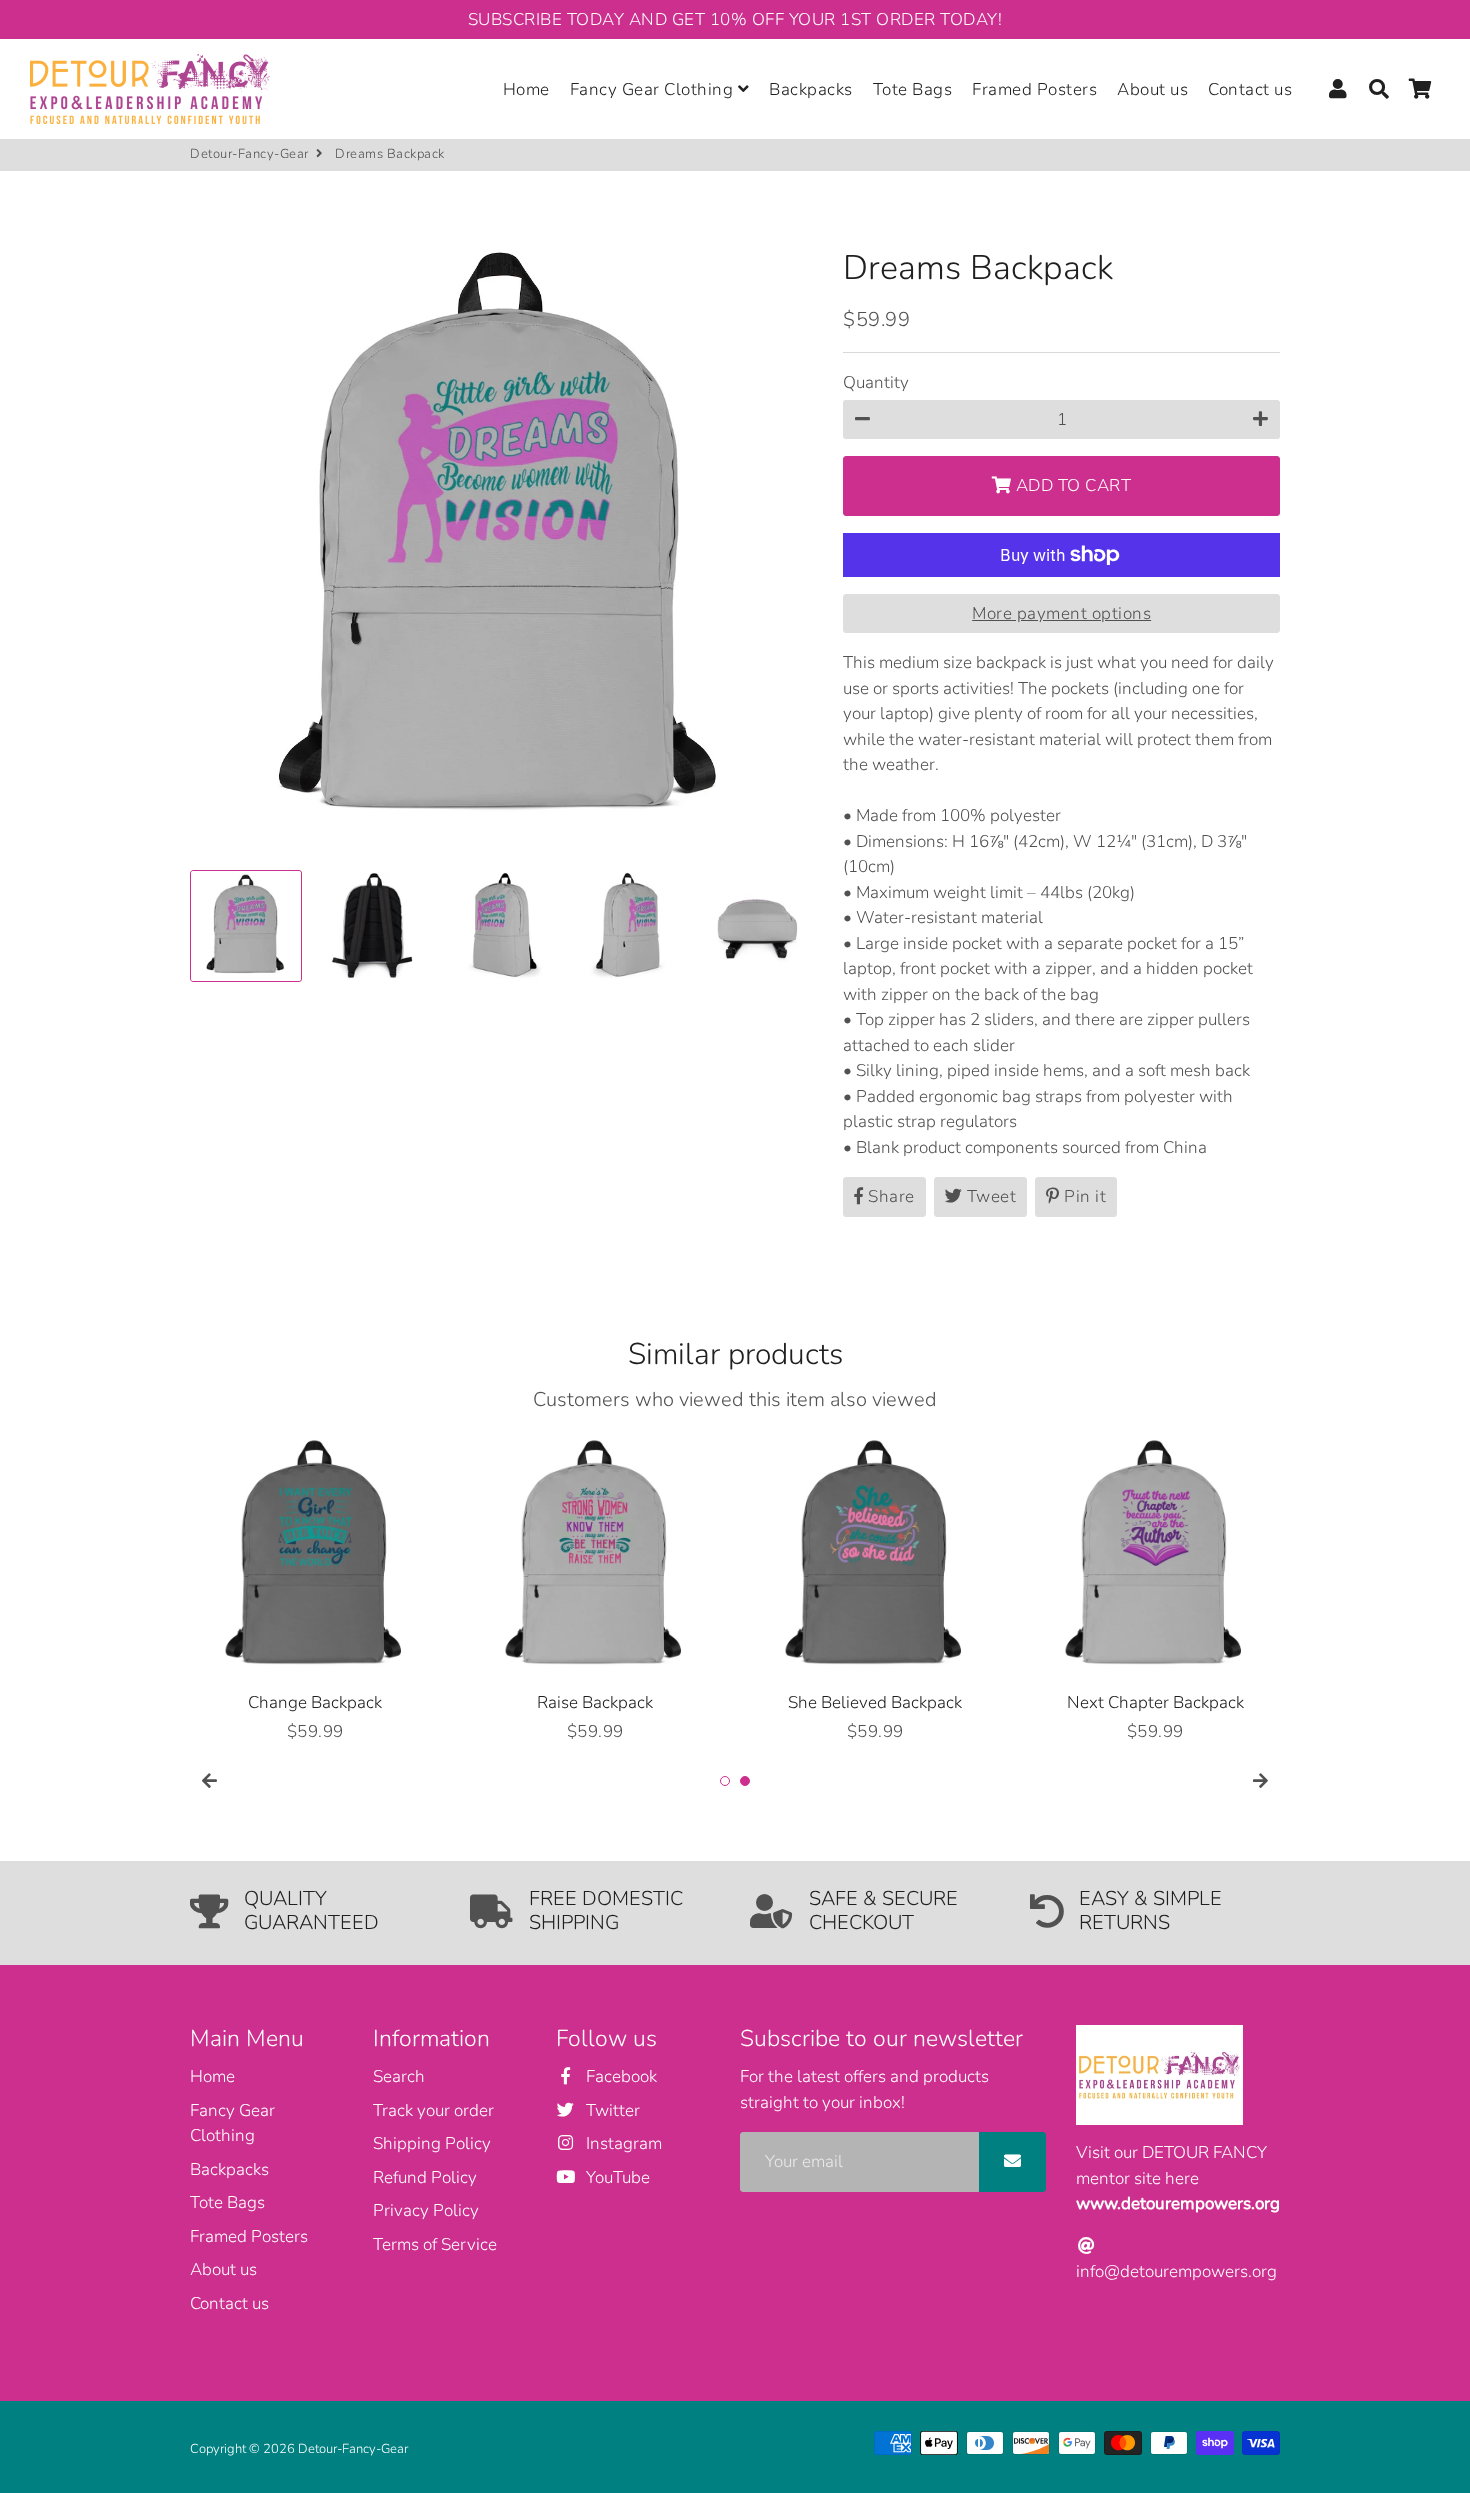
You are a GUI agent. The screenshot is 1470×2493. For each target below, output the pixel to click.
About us (1152, 89)
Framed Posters (1034, 89)
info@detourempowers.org (1176, 2271)
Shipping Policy (432, 2143)
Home (526, 89)
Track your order (433, 2110)
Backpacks (811, 89)
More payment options (1061, 613)
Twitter (610, 2110)
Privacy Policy (426, 2210)
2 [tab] (745, 1781)
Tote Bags (913, 89)
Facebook (619, 2076)
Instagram (621, 2143)
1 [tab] (725, 1781)
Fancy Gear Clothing (654, 89)
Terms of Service (435, 2244)
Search (399, 2076)
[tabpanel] (315, 1588)
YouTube (615, 2177)
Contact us (1250, 89)
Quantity (876, 382)
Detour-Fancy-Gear (249, 154)
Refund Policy (425, 2177)
